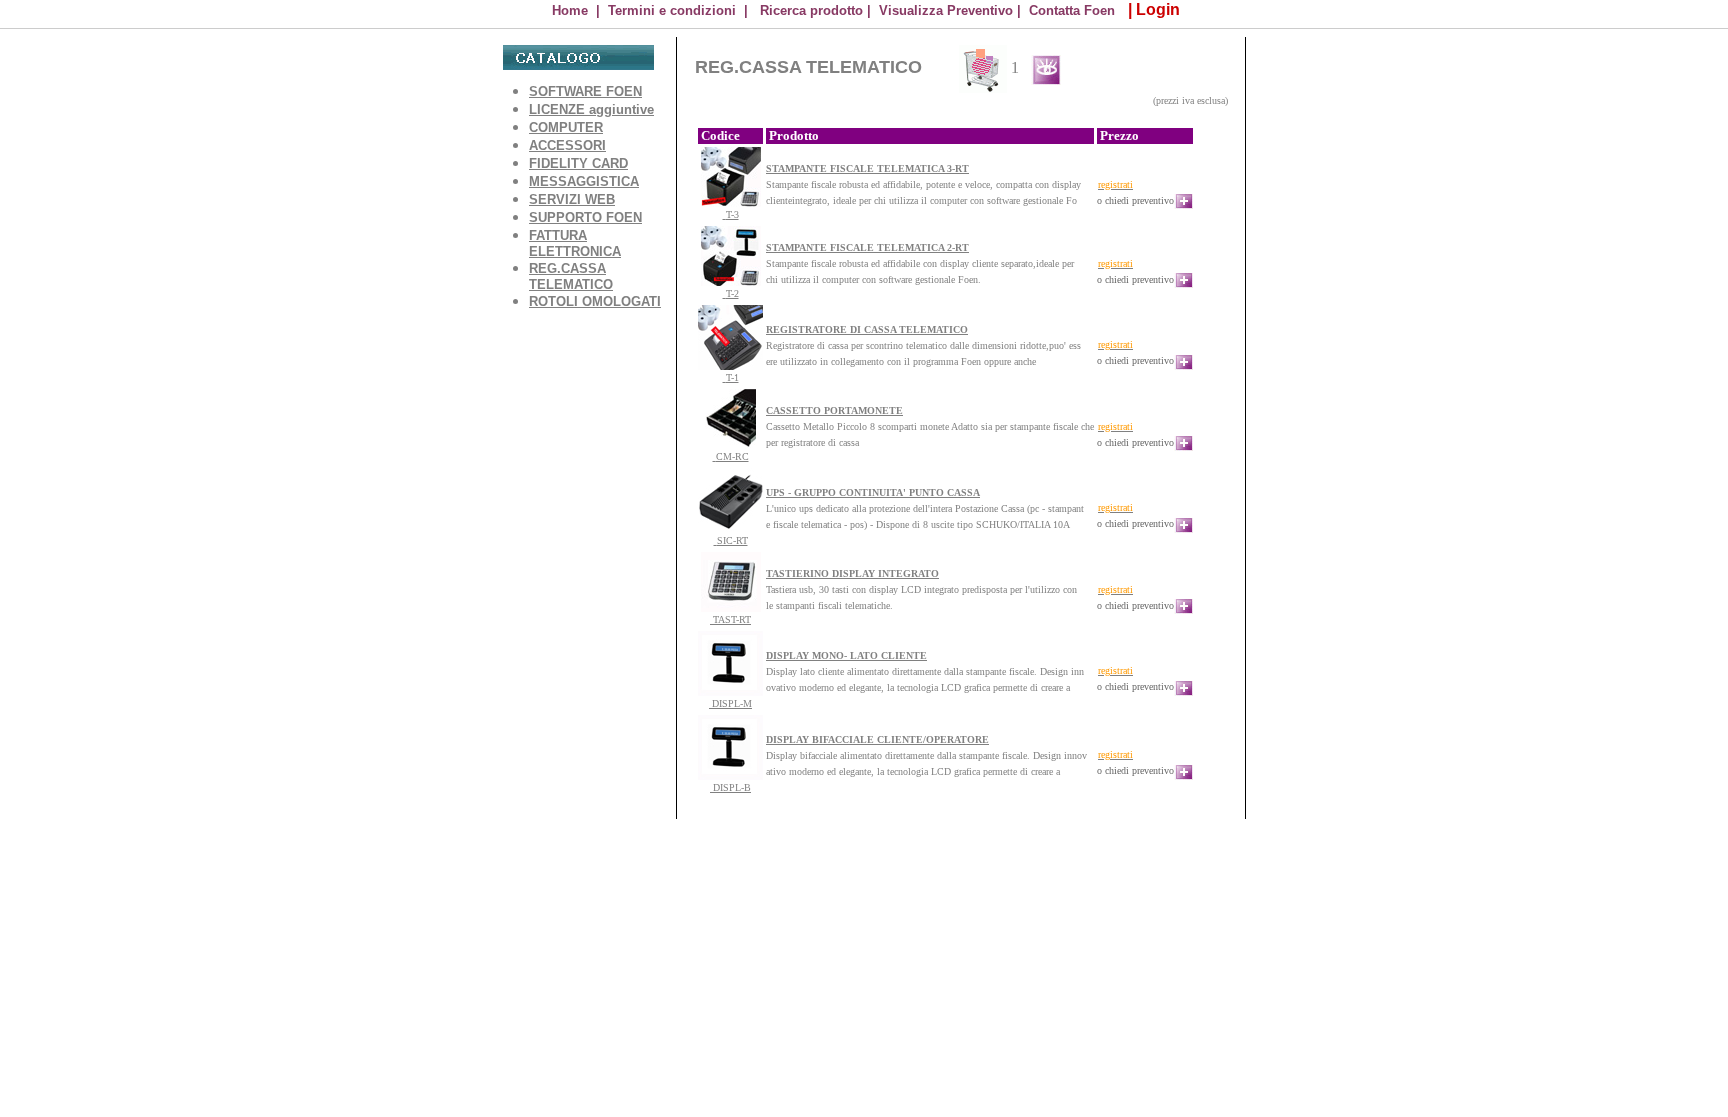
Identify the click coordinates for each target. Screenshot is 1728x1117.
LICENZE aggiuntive (591, 109)
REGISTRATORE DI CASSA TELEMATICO (867, 329)
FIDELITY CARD (578, 163)
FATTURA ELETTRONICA (575, 243)
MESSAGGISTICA (584, 181)
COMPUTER (566, 127)
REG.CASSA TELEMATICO (571, 276)
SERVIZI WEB (572, 199)
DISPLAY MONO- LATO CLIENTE (846, 655)
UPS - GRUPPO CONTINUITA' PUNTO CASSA (873, 492)
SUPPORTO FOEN (585, 217)
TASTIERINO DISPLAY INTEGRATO (852, 573)
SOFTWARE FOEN (585, 91)
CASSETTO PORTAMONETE (834, 410)
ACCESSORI (567, 145)
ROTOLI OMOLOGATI (595, 301)
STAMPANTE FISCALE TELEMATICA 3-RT (867, 168)
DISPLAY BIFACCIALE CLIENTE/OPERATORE (877, 739)
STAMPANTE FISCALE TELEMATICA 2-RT (867, 247)
